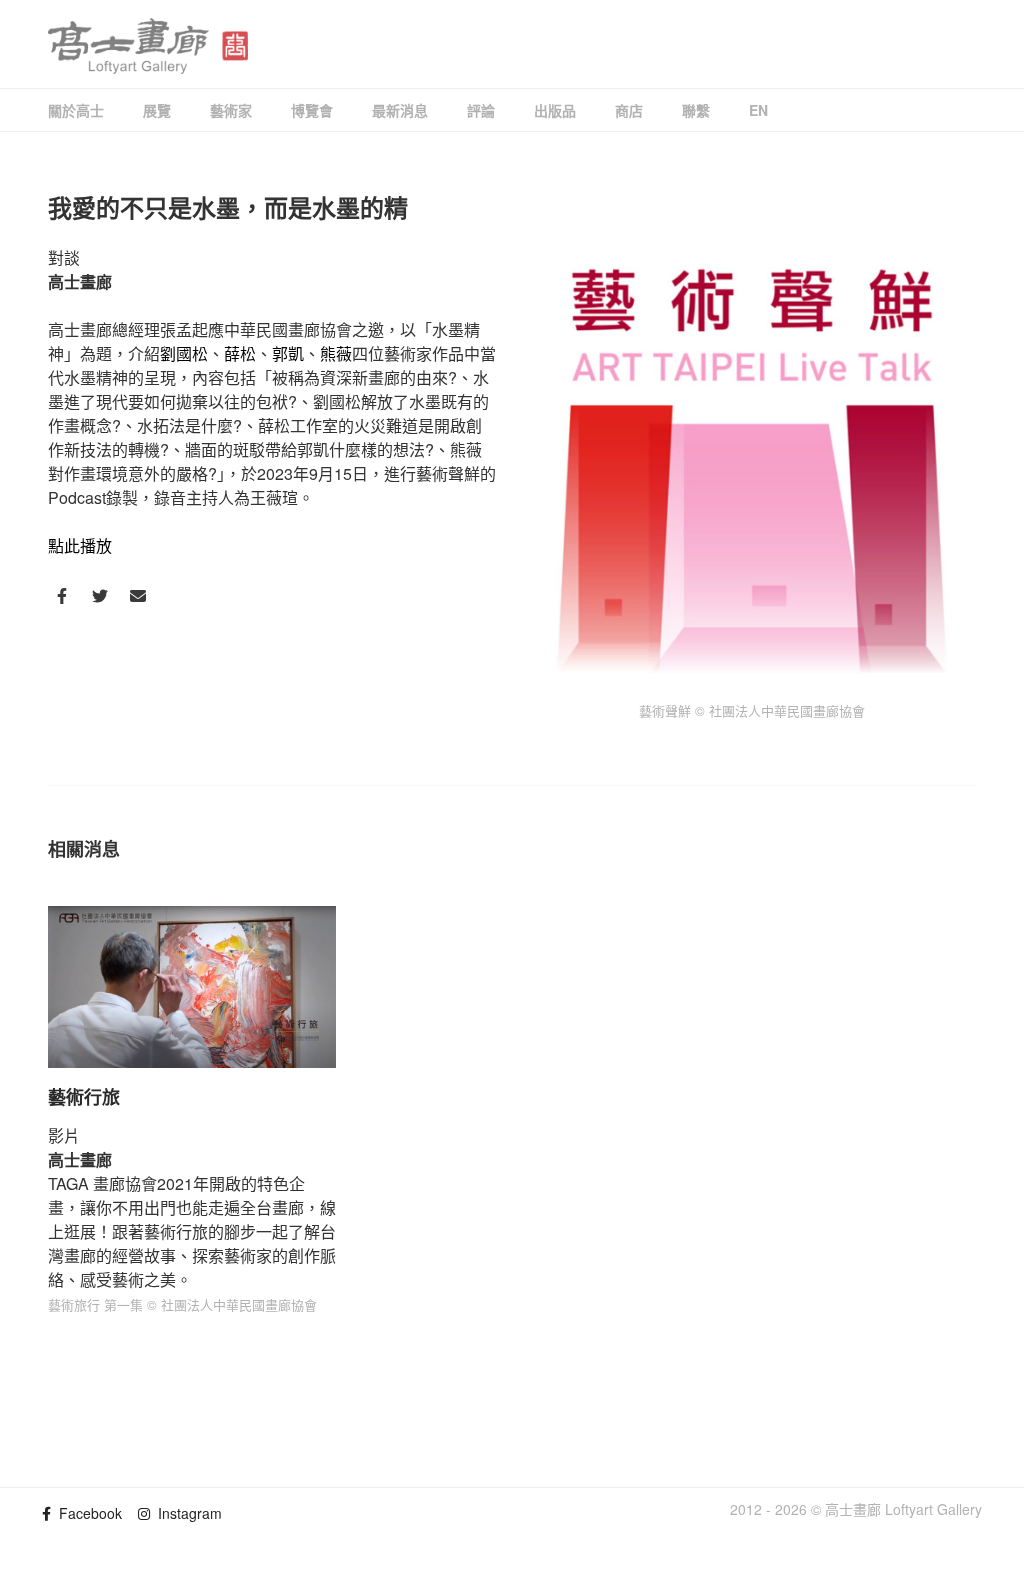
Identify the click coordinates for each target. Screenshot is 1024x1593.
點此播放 (80, 545)
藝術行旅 (84, 1097)
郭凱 (288, 353)
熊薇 (336, 353)
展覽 (157, 110)
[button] (62, 596)
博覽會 (312, 110)
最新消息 (400, 110)
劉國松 (184, 353)
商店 (629, 110)
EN (758, 110)
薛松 (240, 353)
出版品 (555, 110)
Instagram (186, 1513)
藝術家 (231, 110)
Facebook (86, 1513)
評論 (481, 110)
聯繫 (696, 110)
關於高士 (76, 110)
